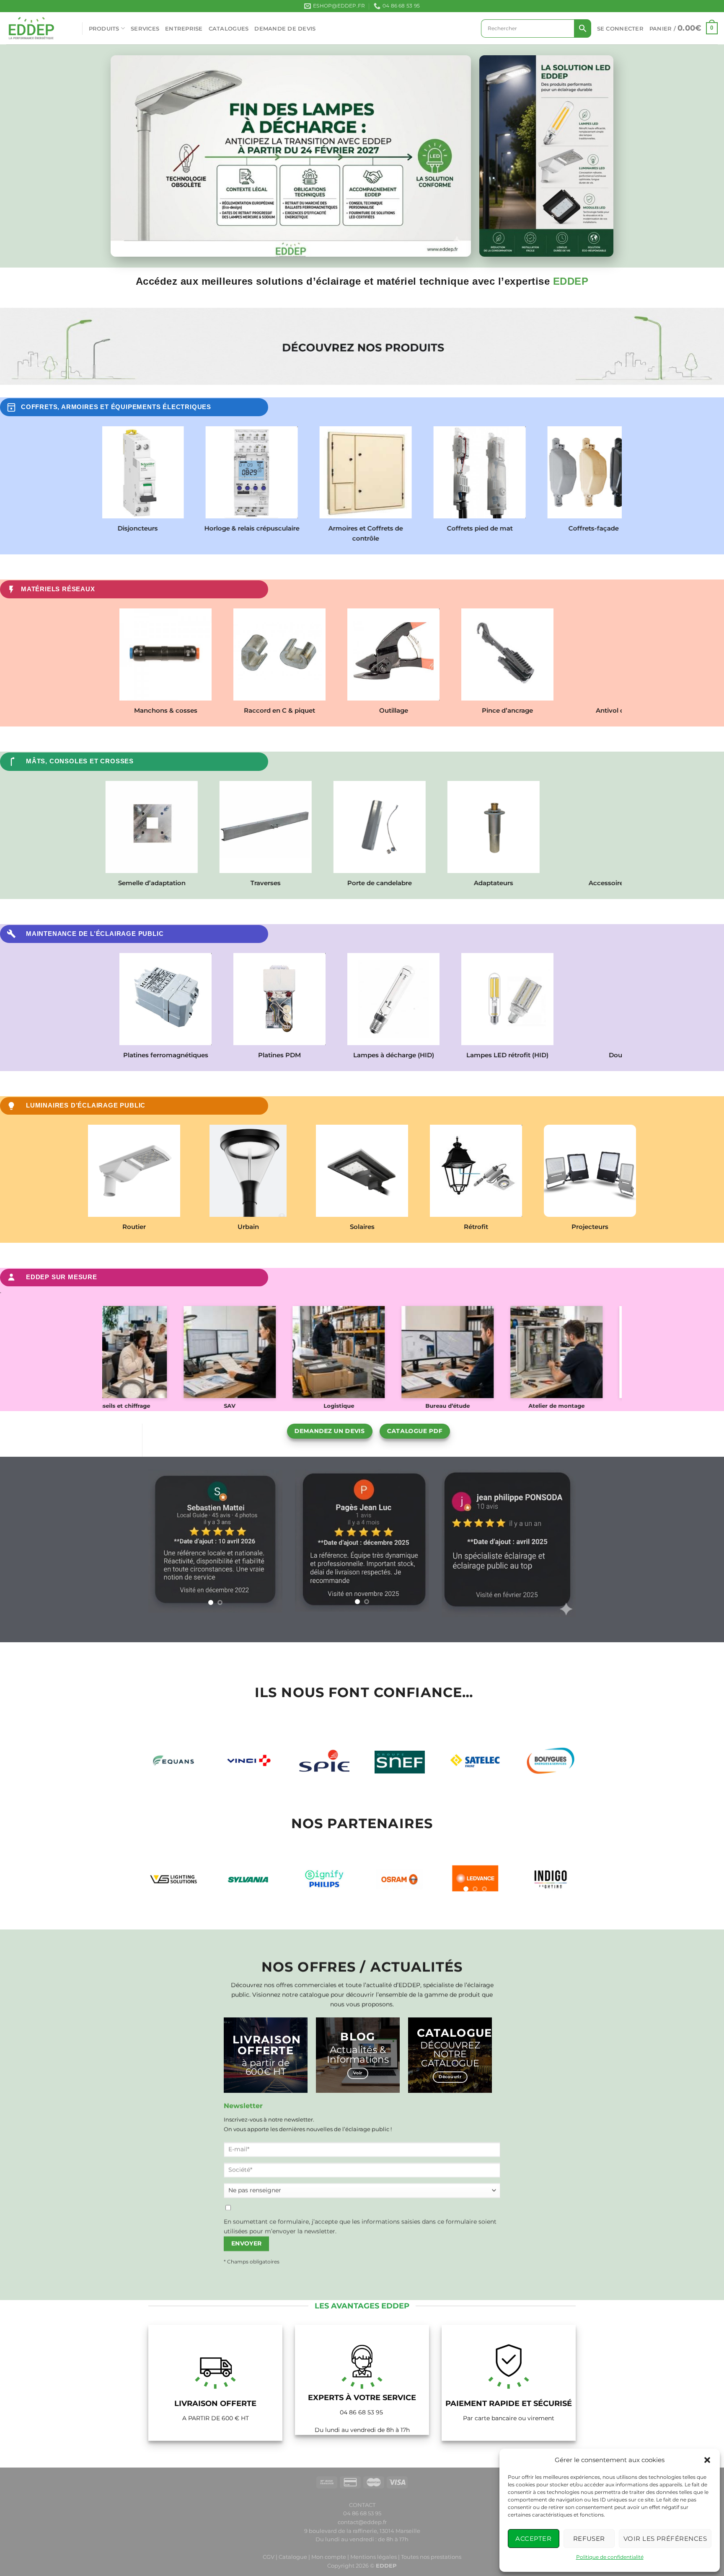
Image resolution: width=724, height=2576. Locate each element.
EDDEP (386, 2566)
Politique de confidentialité (610, 2557)
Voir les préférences (665, 2539)
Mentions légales (374, 2557)
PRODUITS (104, 28)
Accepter (533, 2539)
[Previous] (162, 1539)
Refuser (589, 2539)
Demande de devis (285, 28)
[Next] (269, 1539)
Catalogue (293, 2557)
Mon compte (329, 2557)
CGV (269, 2557)
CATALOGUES (229, 28)
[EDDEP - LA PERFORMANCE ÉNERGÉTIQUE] (38, 28)
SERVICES (145, 28)
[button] (707, 2460)
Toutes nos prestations (431, 2557)
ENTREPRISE (184, 28)
